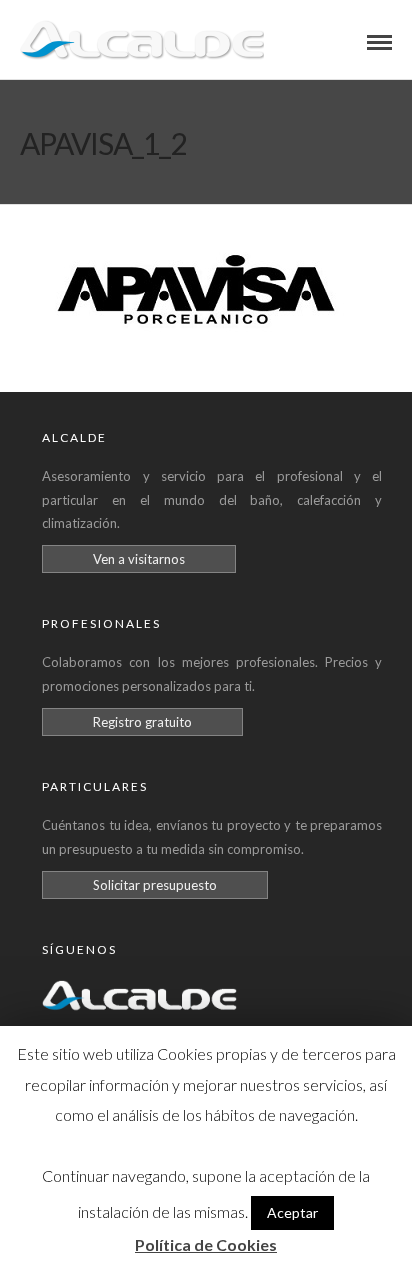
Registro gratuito (142, 722)
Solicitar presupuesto (155, 885)
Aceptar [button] (292, 1212)
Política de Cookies (206, 1244)
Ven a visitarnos (139, 559)
